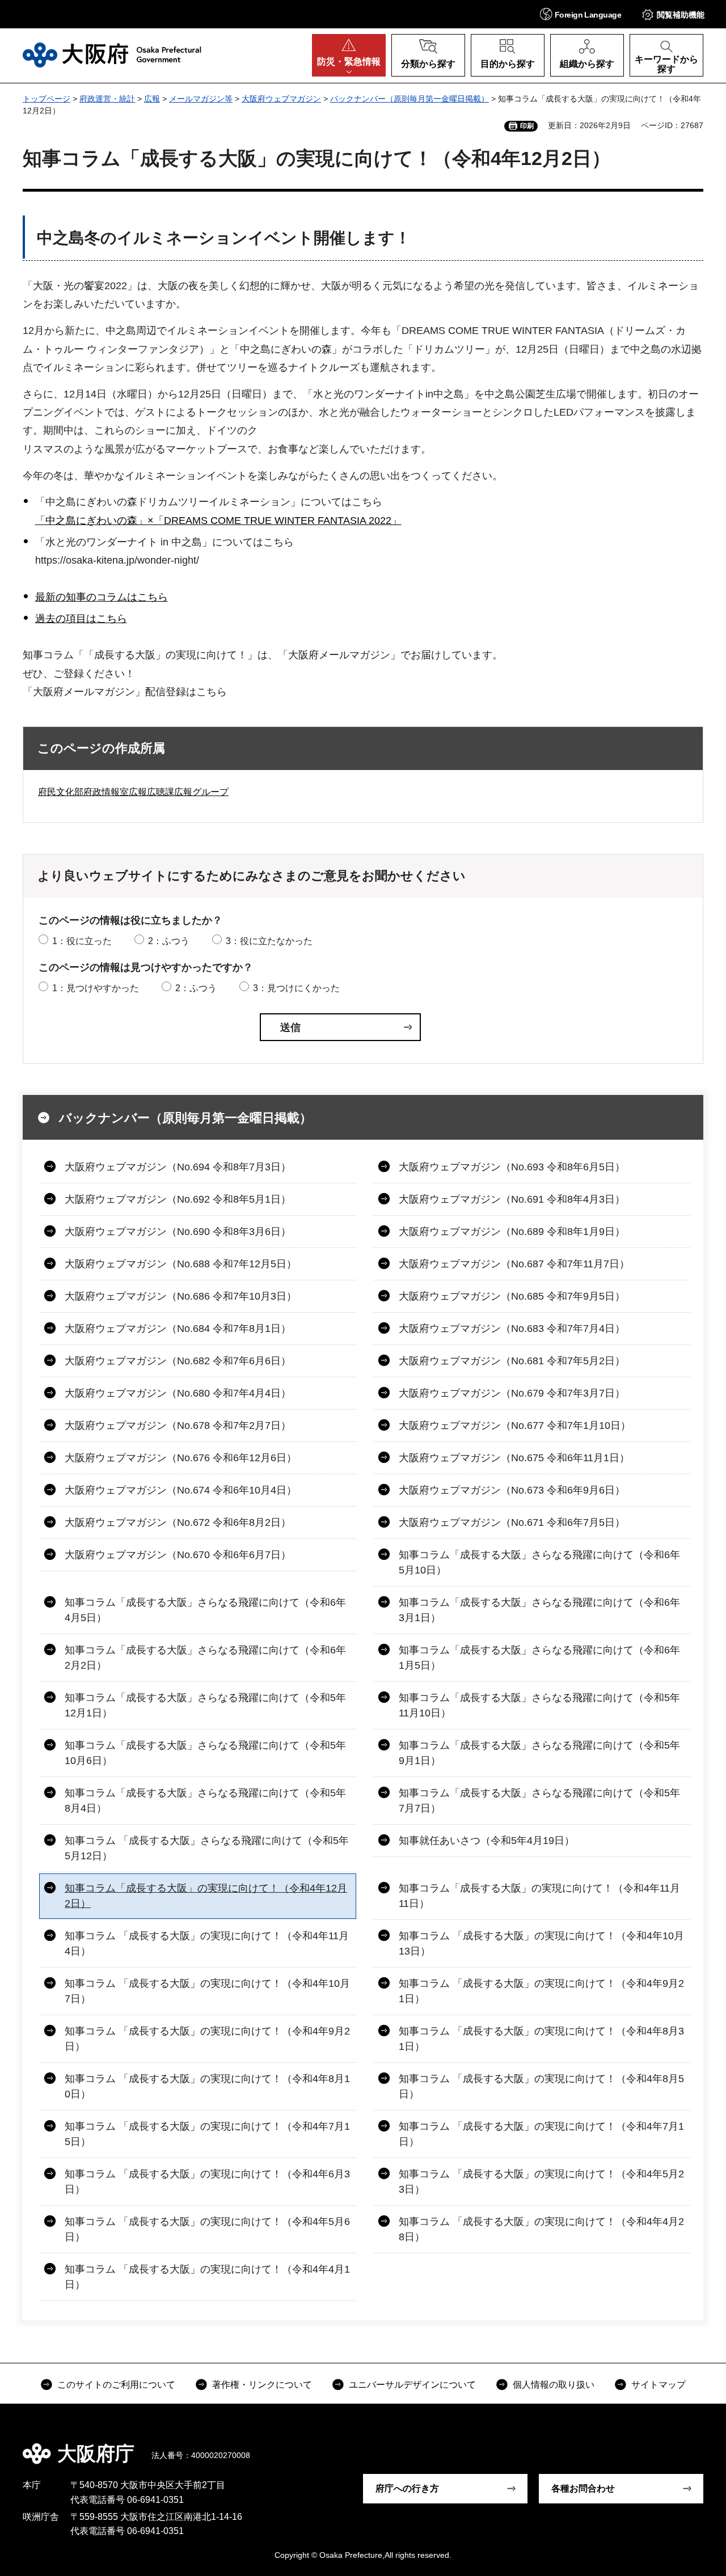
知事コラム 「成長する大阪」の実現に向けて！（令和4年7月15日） (207, 2134)
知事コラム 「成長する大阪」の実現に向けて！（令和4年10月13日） (541, 1943)
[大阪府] (112, 55)
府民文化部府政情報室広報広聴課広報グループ (133, 792)
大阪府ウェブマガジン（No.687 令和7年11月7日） (514, 1264)
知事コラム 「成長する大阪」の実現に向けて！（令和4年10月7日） (207, 1991)
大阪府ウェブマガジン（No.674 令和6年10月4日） (181, 1490)
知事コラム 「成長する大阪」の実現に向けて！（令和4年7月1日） (541, 2134)
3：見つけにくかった (296, 988)
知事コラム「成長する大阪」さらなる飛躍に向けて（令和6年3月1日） (539, 1610)
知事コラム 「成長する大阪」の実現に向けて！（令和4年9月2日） (207, 2039)
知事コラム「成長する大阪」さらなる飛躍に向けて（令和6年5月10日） (539, 1562)
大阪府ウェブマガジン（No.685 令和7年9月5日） (512, 1296)
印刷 (527, 126)
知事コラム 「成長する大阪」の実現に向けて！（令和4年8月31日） (541, 2039)
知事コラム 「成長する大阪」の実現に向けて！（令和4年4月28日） (541, 2229)
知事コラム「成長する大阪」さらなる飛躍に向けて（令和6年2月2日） (205, 1658)
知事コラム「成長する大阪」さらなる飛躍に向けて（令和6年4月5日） (205, 1610)
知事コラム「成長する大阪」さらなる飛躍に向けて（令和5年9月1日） (539, 1753)
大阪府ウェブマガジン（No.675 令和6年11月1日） (514, 1458)
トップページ (47, 99)
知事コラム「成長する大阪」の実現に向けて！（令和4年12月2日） (206, 1896)
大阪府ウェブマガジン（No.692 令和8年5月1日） (178, 1199)
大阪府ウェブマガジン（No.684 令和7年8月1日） (178, 1329)
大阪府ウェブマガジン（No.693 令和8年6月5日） (512, 1167)
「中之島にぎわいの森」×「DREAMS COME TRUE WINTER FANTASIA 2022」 (218, 521)
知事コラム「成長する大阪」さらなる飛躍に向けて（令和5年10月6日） (205, 1753)
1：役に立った (82, 941)
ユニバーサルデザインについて (412, 2385)
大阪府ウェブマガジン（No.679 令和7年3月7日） (512, 1393)
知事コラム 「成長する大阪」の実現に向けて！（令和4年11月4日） (207, 1943)
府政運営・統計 (107, 99)
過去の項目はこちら (81, 619)
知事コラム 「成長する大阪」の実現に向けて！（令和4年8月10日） (207, 2086)
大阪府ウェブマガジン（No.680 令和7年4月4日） (178, 1393)
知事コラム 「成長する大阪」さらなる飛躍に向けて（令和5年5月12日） (207, 1848)
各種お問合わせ (583, 2488)
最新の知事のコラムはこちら (102, 597)
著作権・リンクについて (262, 2385)
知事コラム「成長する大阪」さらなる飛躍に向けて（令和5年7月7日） (539, 1801)
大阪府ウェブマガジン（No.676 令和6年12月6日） (181, 1458)
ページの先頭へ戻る (692, 2446)
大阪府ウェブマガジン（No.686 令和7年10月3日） (181, 1296)
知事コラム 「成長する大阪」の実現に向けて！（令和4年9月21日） (541, 1991)
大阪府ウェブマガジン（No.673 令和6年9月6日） (512, 1490)
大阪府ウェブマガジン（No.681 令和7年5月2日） (512, 1361)
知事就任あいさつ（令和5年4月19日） (487, 1841)
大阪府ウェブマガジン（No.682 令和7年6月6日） (178, 1361)
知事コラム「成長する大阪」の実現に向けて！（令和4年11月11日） (539, 1896)
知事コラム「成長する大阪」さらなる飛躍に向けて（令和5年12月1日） (205, 1705)
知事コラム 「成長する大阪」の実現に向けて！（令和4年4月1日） (207, 2277)
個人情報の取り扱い (554, 2385)
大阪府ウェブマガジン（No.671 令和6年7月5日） (512, 1522)
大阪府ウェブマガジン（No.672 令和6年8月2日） (178, 1522)
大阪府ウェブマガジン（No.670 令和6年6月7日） (178, 1555)
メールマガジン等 (201, 99)
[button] (581, 14)
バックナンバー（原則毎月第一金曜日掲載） (410, 99)
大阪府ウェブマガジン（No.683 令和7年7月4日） (512, 1329)
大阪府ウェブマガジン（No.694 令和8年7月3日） (178, 1167)
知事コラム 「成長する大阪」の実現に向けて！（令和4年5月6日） (207, 2229)
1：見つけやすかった (96, 988)
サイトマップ (659, 2385)
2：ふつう (169, 941)
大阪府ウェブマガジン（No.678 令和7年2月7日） (178, 1426)
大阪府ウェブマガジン (281, 99)
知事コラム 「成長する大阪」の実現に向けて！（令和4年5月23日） (541, 2182)
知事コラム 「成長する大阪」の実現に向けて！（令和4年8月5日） (541, 2086)
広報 (152, 99)
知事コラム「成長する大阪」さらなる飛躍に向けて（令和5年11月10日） (539, 1705)
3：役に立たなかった (269, 941)
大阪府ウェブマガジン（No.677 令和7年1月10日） (515, 1426)
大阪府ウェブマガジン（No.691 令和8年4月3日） (512, 1199)
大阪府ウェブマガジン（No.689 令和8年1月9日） (512, 1232)
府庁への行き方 (407, 2488)
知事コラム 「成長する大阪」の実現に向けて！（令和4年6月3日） (207, 2182)
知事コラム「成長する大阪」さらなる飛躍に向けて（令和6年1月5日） (539, 1658)
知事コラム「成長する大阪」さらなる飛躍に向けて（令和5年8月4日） (205, 1801)
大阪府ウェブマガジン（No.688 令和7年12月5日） (181, 1264)
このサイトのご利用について (116, 2385)
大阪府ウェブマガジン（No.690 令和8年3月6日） (178, 1232)
